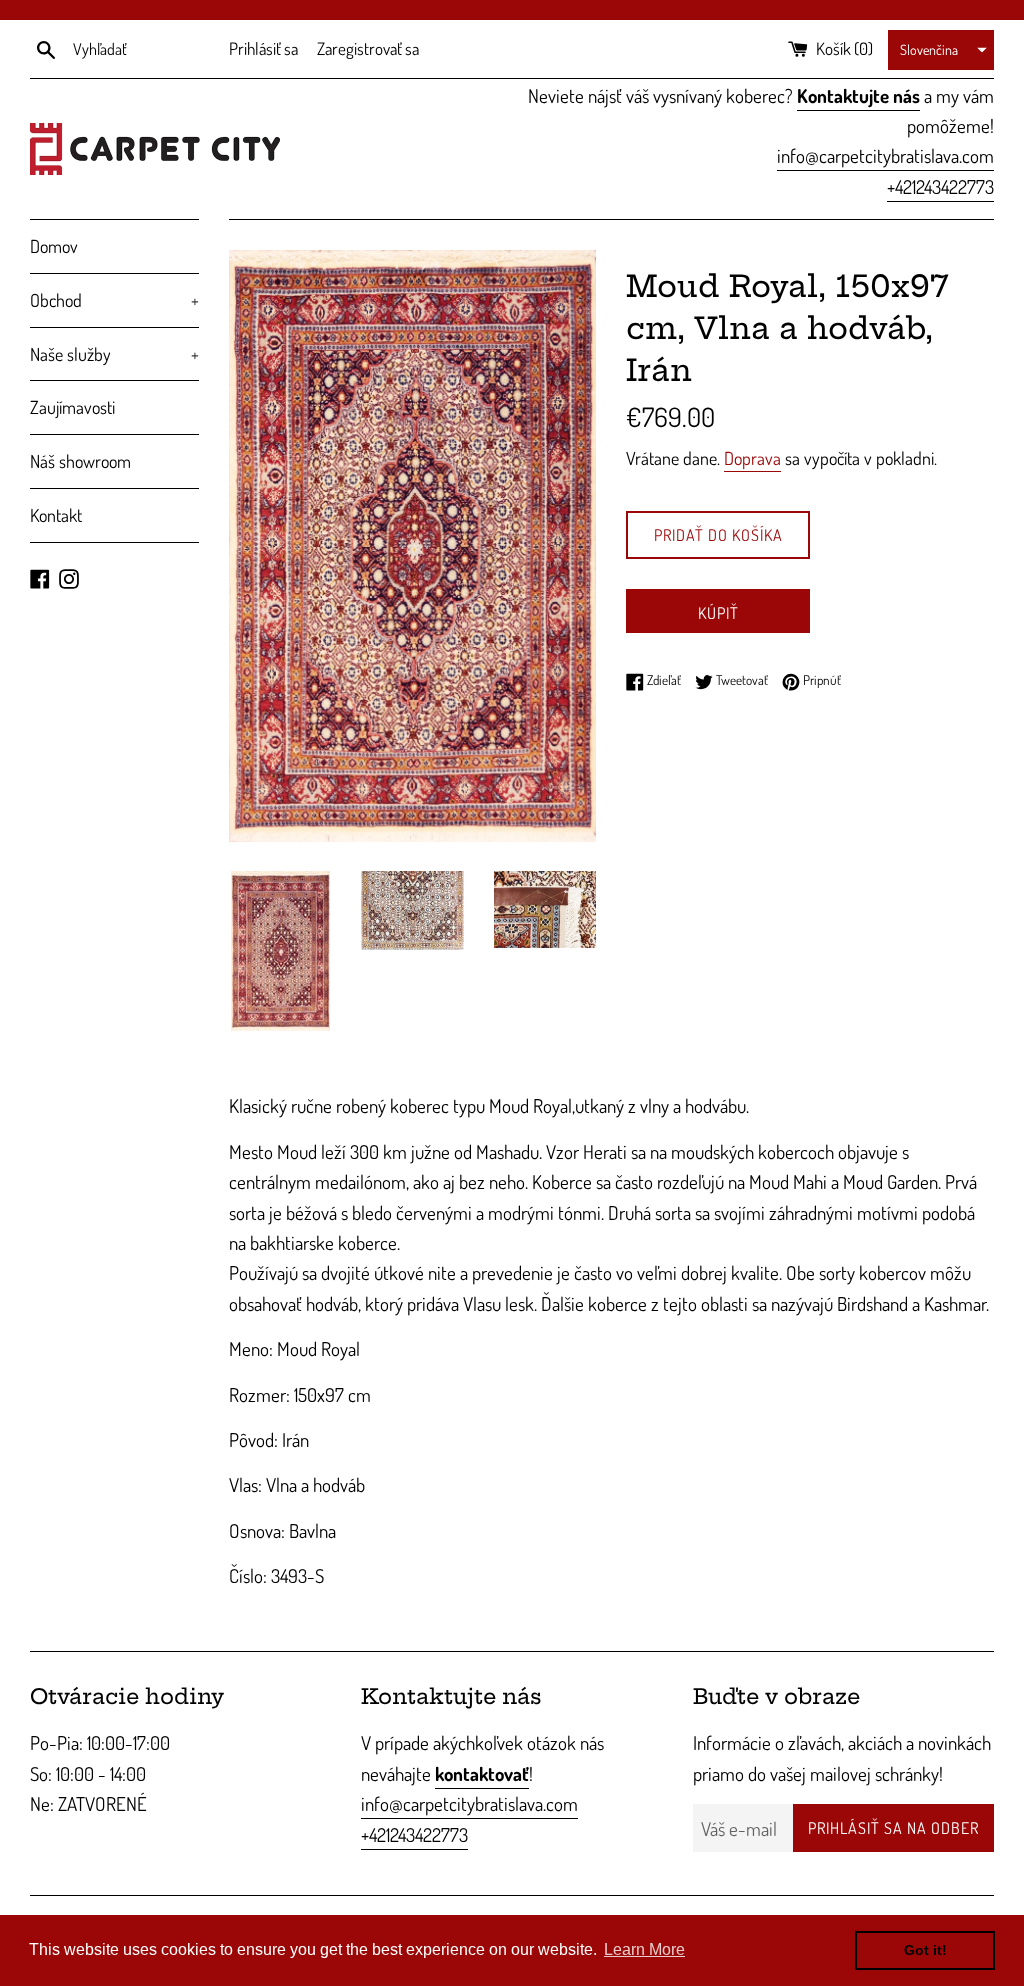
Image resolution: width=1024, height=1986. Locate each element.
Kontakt (56, 515)
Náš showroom (80, 461)
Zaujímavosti (72, 407)
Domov (54, 246)
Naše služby (114, 354)
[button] (941, 50)
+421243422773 (940, 186)
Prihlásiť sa (263, 48)
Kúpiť (718, 613)
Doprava (752, 458)
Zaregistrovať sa (368, 48)
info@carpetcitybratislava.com (885, 155)
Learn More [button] (644, 1949)
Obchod (114, 300)
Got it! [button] (925, 1950)
